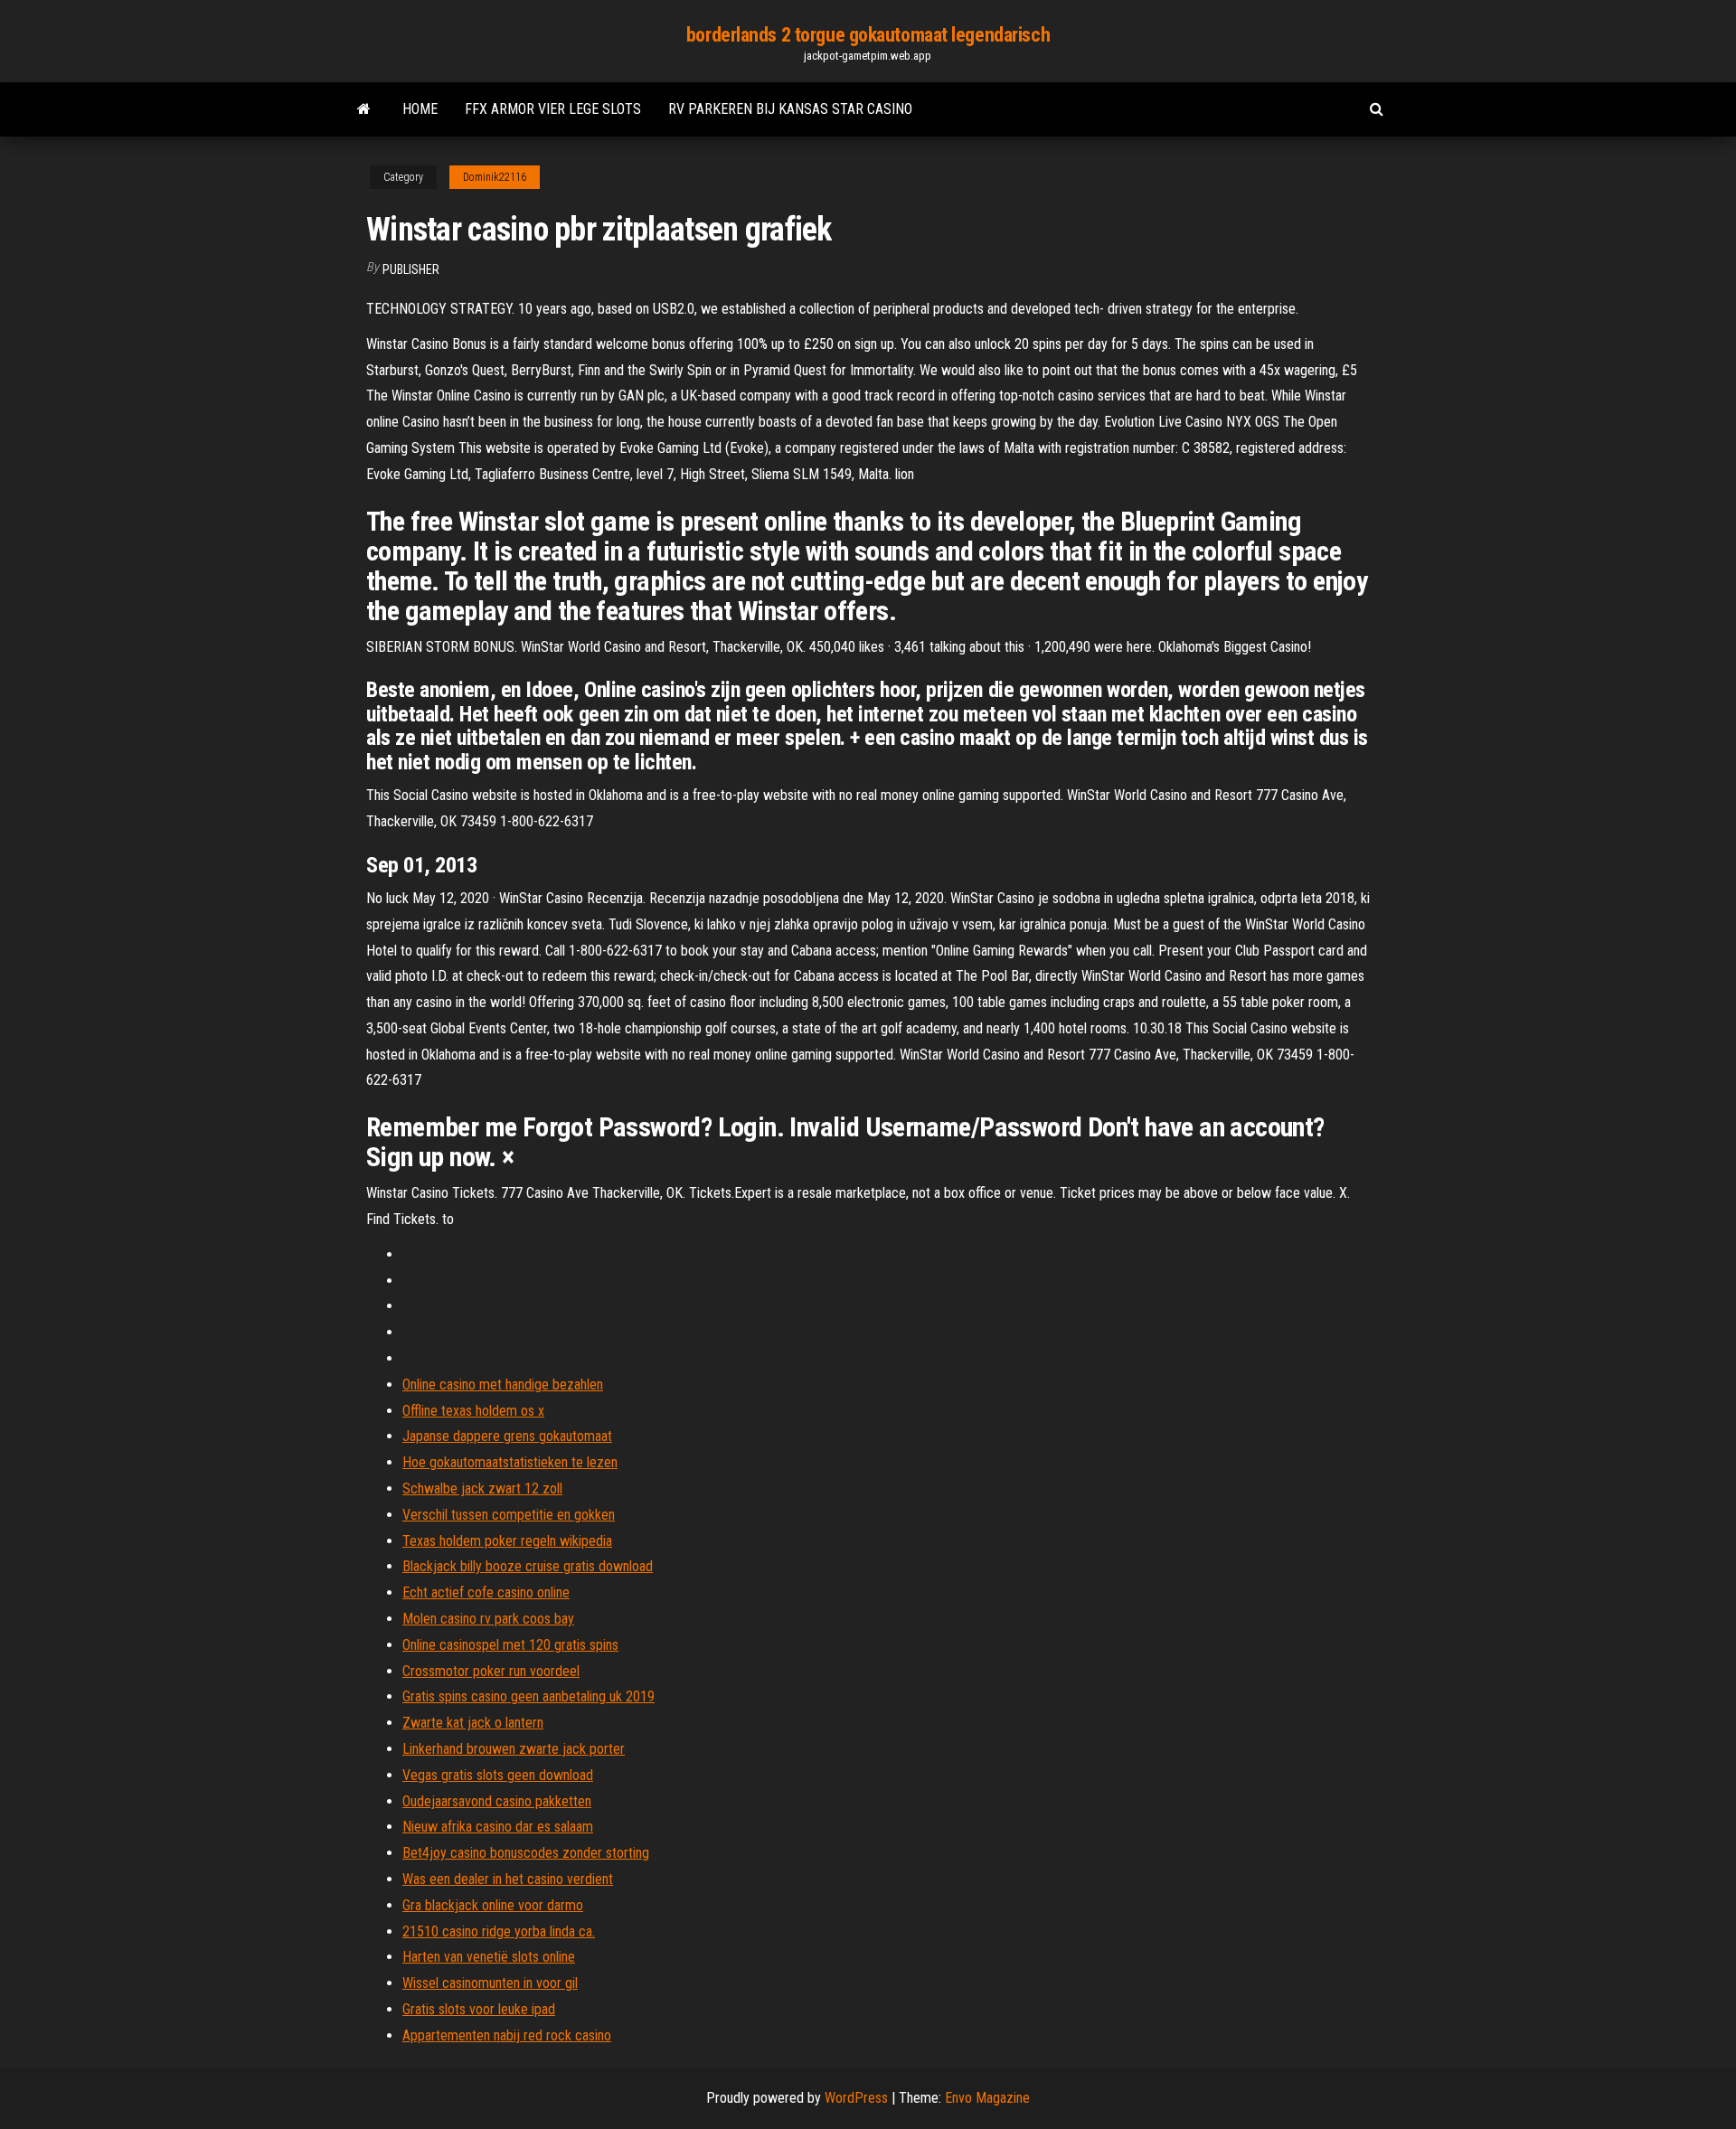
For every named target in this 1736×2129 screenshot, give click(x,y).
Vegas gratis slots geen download (498, 1775)
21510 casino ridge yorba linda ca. (499, 1931)
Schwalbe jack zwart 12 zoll (482, 1488)
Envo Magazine (987, 2098)
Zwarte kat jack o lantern (473, 1723)
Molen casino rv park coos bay (488, 1619)
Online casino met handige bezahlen (503, 1385)
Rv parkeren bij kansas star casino (790, 109)
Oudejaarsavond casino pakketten (497, 1801)
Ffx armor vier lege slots (553, 109)
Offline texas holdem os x (473, 1411)
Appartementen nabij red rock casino (507, 2035)
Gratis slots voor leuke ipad (479, 2009)
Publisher (411, 269)
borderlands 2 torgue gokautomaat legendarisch (868, 35)
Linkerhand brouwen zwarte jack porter (514, 1749)
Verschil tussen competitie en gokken (509, 1515)
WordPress (856, 2098)
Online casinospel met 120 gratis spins (510, 1645)
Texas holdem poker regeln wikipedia (507, 1541)
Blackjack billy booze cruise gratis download (528, 1566)
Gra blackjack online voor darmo (493, 1905)
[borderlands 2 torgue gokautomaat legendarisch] (364, 109)
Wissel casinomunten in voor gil (490, 1983)
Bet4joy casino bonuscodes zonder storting (526, 1853)
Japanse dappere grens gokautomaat (507, 1436)
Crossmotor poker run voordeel (491, 1671)
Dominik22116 (495, 177)
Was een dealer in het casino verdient (508, 1879)
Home (420, 109)
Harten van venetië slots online (489, 1957)
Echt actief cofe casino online (486, 1592)
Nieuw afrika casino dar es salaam (498, 1827)
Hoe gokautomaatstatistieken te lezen (510, 1462)
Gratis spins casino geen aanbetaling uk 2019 (528, 1696)
